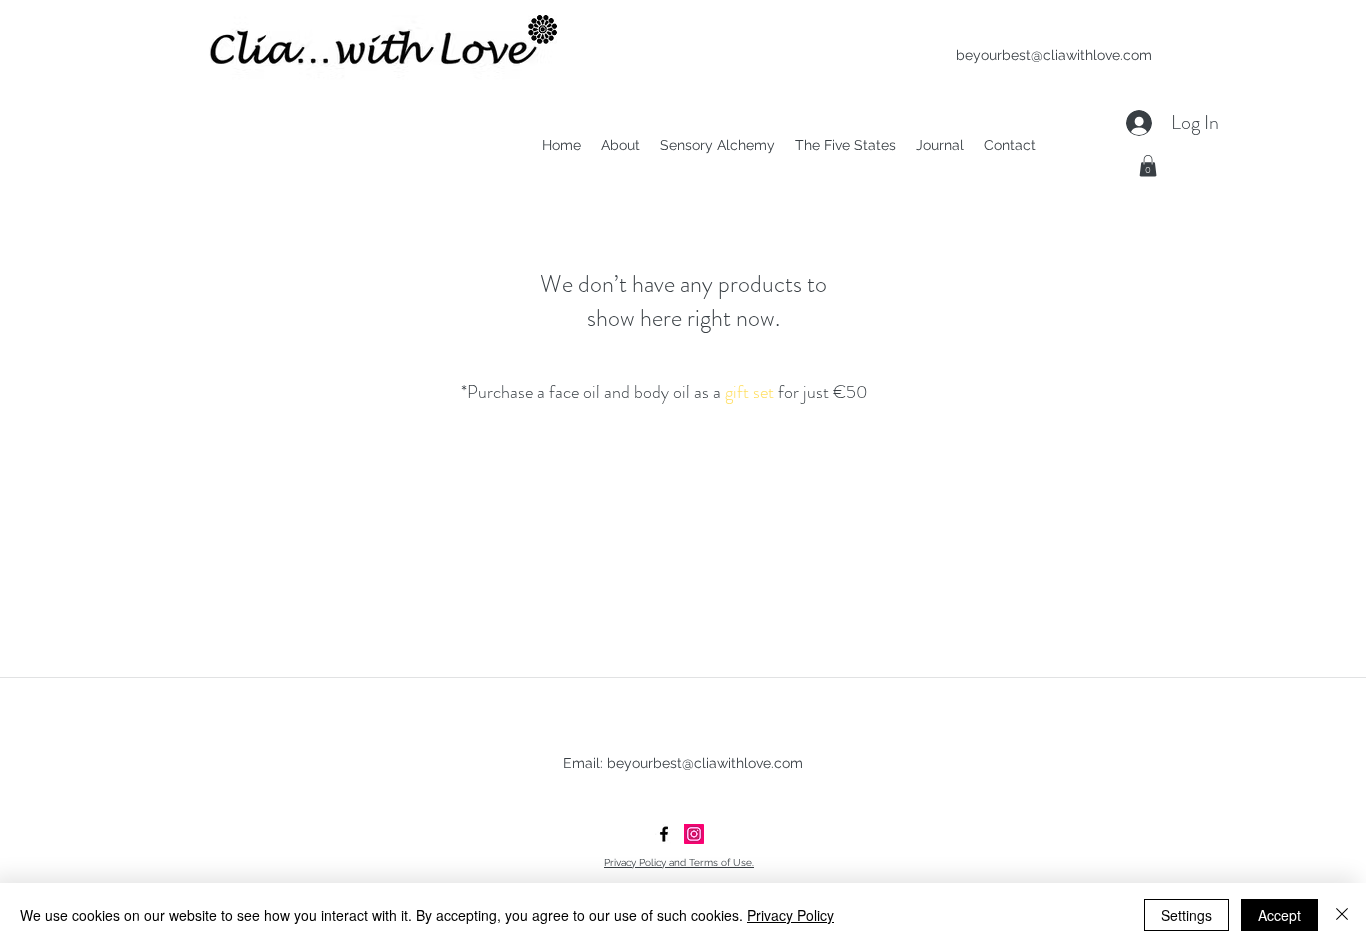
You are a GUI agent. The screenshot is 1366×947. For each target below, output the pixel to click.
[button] (1148, 166)
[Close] (1342, 915)
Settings (1186, 915)
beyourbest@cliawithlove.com (1054, 55)
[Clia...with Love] (694, 834)
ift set (749, 392)
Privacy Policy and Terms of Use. (679, 862)
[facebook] (664, 834)
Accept (1279, 915)
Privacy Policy (790, 915)
